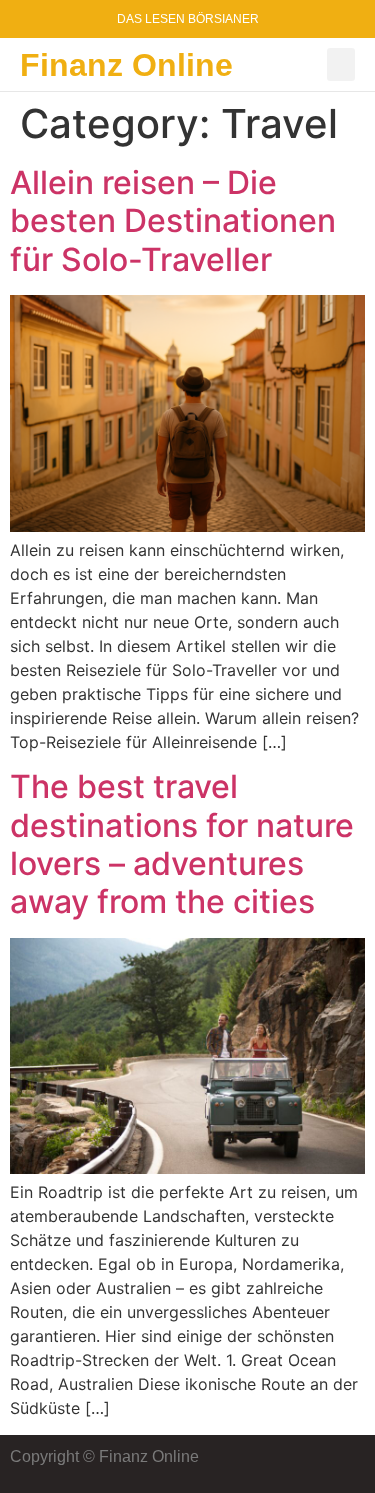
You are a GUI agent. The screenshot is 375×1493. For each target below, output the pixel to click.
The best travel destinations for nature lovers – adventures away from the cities (182, 844)
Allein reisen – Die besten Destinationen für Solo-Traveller (173, 221)
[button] (341, 64)
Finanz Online (126, 65)
